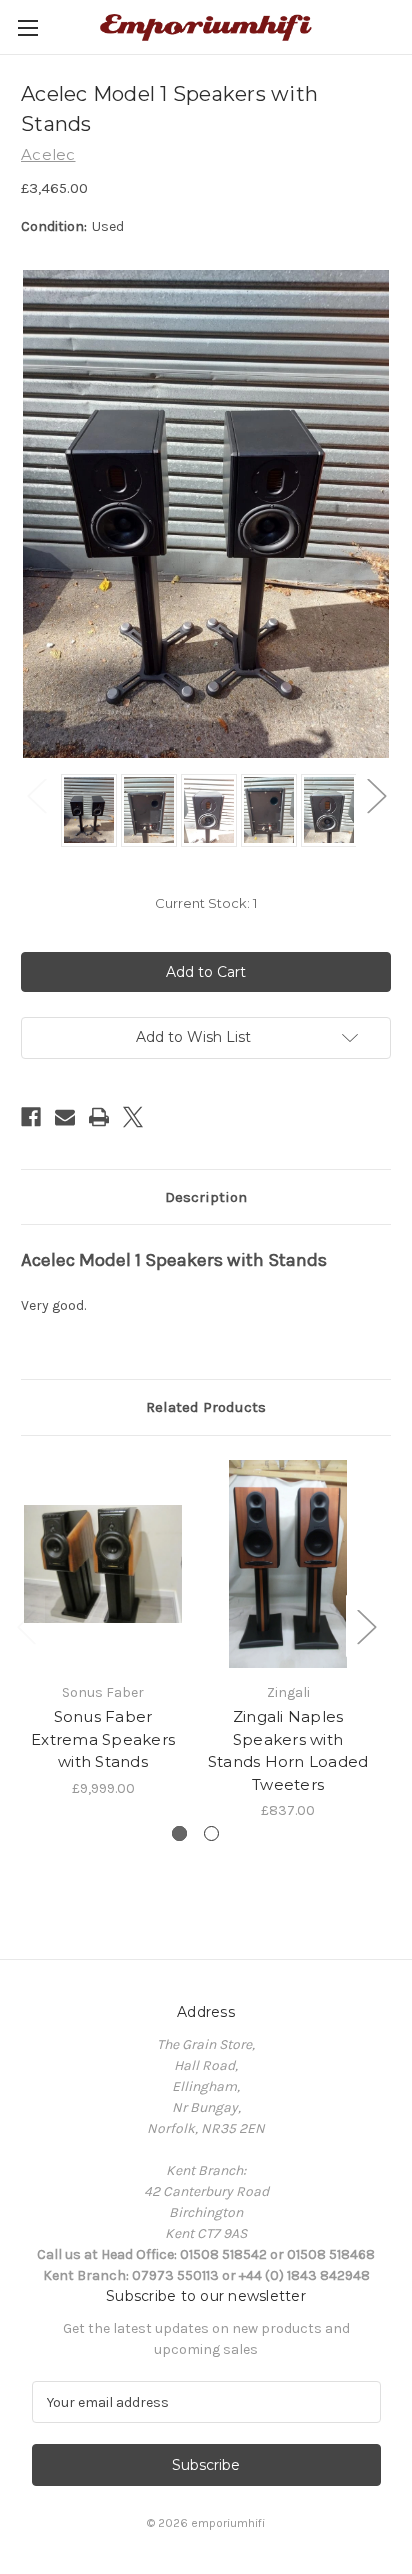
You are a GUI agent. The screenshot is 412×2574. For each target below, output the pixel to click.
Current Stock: (206, 903)
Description (206, 1197)
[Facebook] (31, 1117)
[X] (133, 1117)
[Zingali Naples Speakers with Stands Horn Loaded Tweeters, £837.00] (288, 1564)
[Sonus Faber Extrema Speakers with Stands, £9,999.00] (103, 1564)
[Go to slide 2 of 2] (211, 1833)
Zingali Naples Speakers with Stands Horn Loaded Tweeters (288, 1750)
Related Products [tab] (206, 1407)
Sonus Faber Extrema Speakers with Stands (103, 1739)
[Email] (65, 1117)
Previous (36, 795)
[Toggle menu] (27, 27)
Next (376, 795)
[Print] (99, 1117)
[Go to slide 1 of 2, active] (179, 1833)
